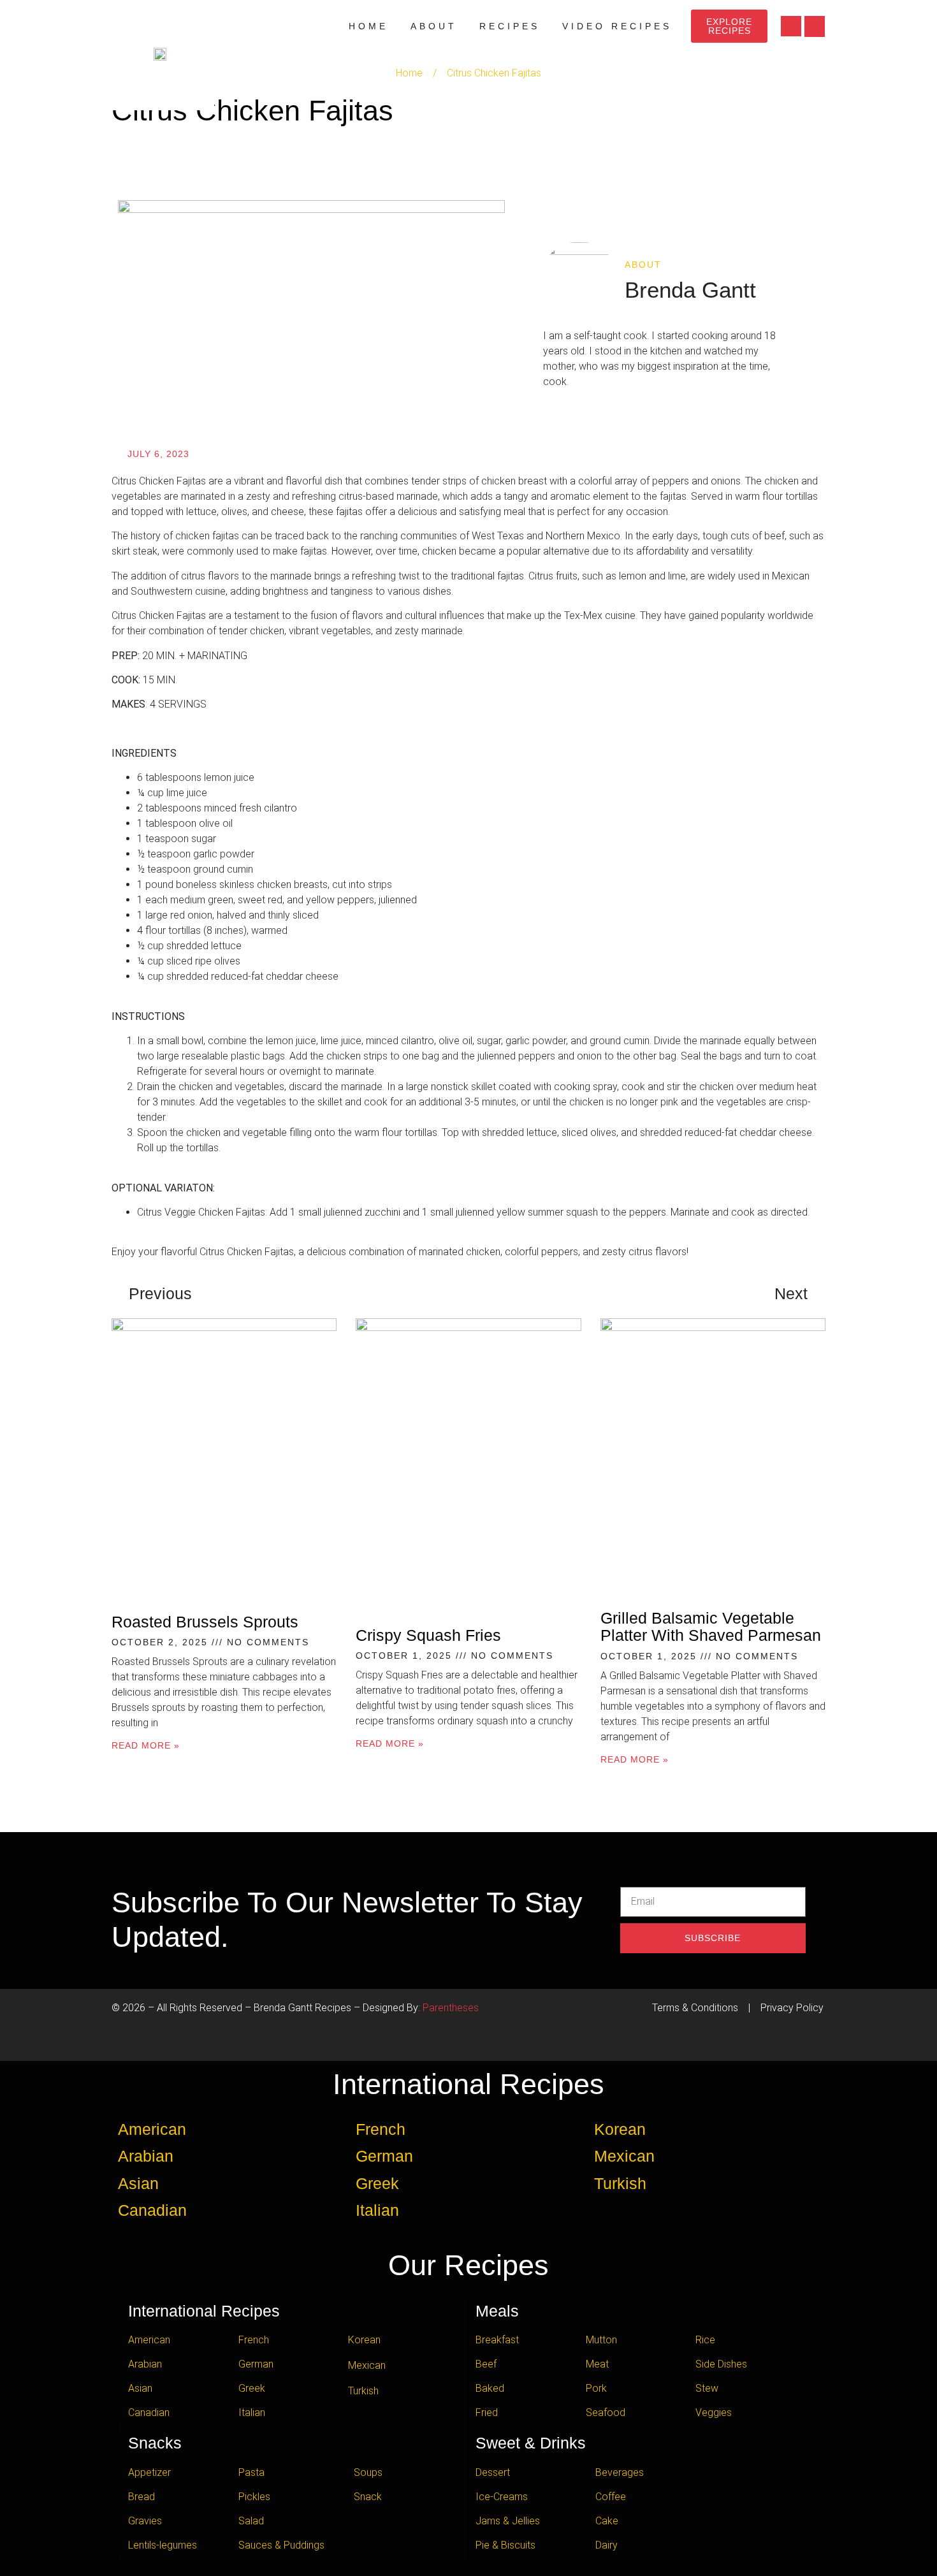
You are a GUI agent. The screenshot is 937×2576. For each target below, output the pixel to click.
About (434, 26)
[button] (815, 26)
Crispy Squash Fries (428, 1635)
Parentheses (451, 2008)
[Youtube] (791, 26)
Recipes (510, 26)
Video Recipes (617, 26)
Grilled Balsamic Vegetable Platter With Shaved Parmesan (711, 1627)
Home (368, 26)
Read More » (146, 1745)
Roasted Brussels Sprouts (205, 1622)
